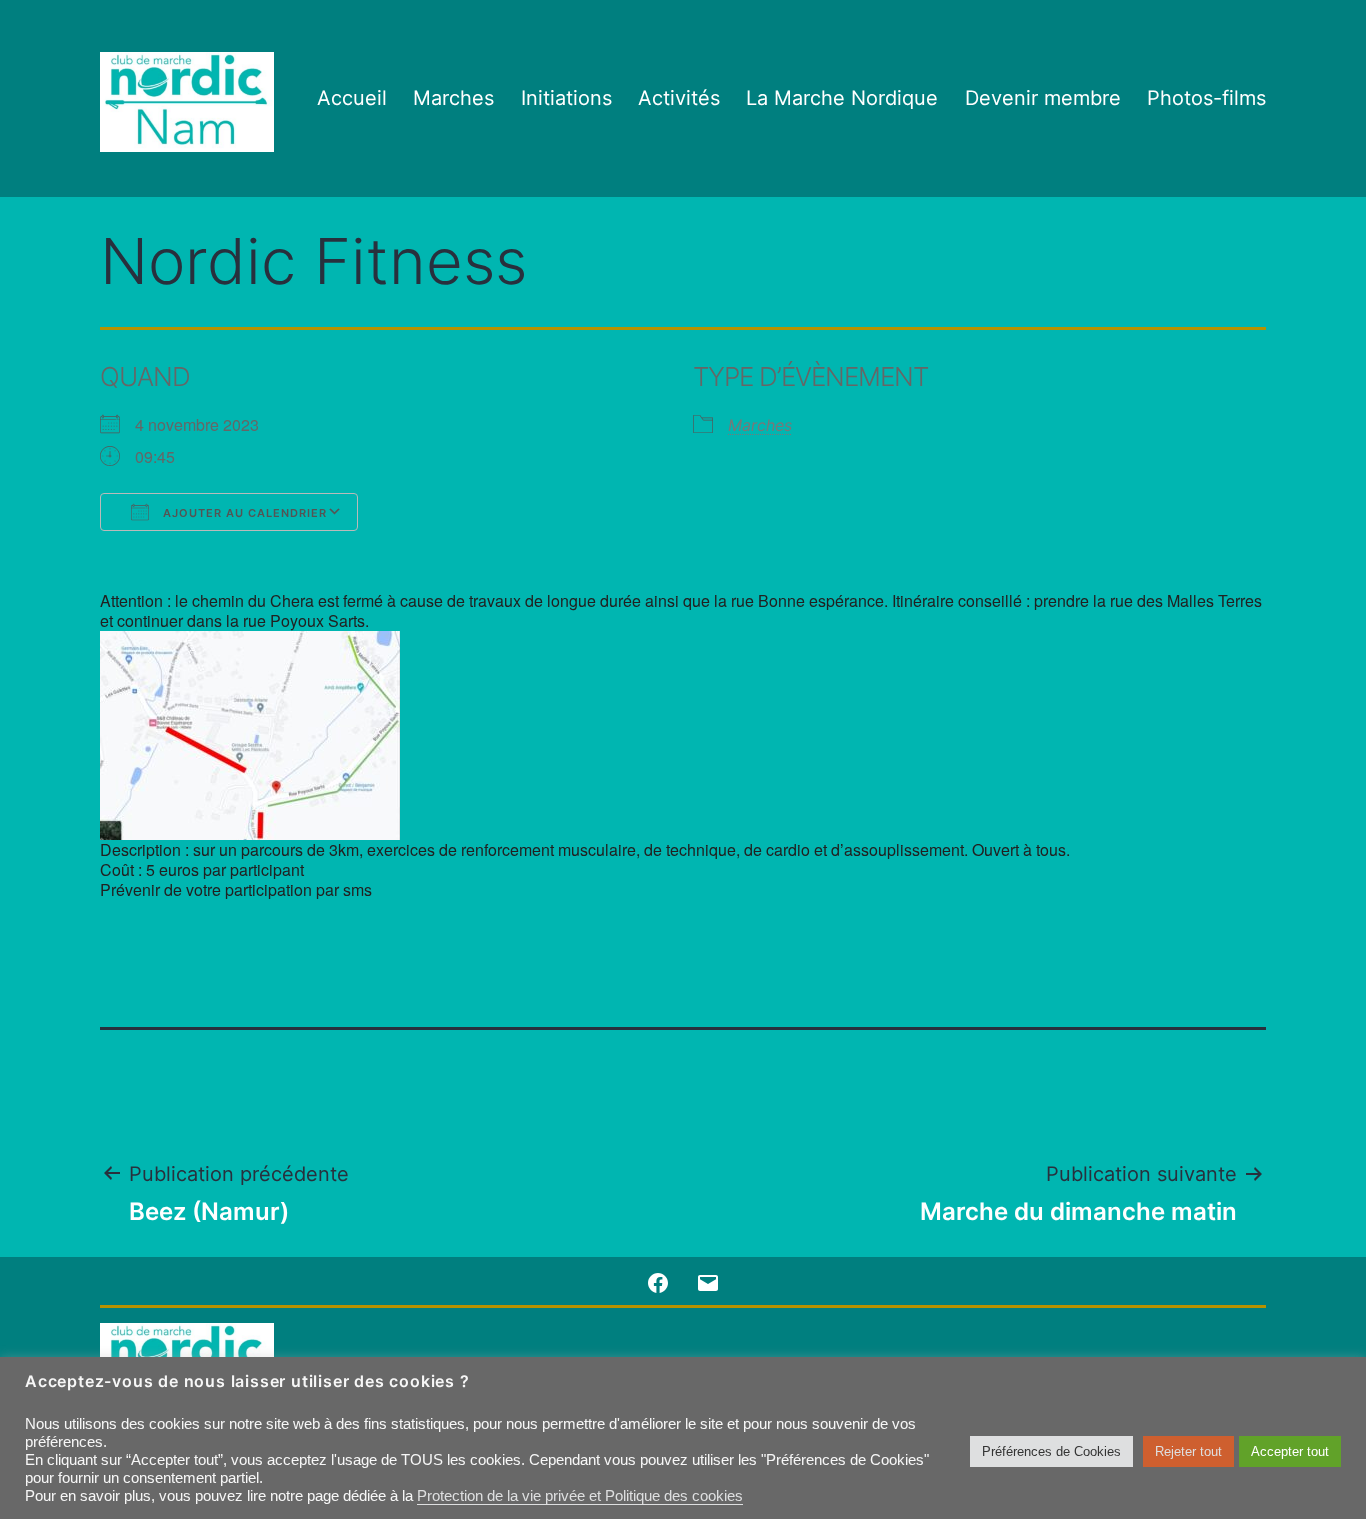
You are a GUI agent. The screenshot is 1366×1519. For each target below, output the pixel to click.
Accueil (352, 98)
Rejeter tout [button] (1188, 1451)
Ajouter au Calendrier (243, 513)
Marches (453, 98)
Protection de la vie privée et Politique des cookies (580, 1496)
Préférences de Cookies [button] (1051, 1451)
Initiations (566, 98)
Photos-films (1206, 98)
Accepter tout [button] (1290, 1451)
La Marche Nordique (842, 98)
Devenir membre (1043, 98)
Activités (679, 98)
